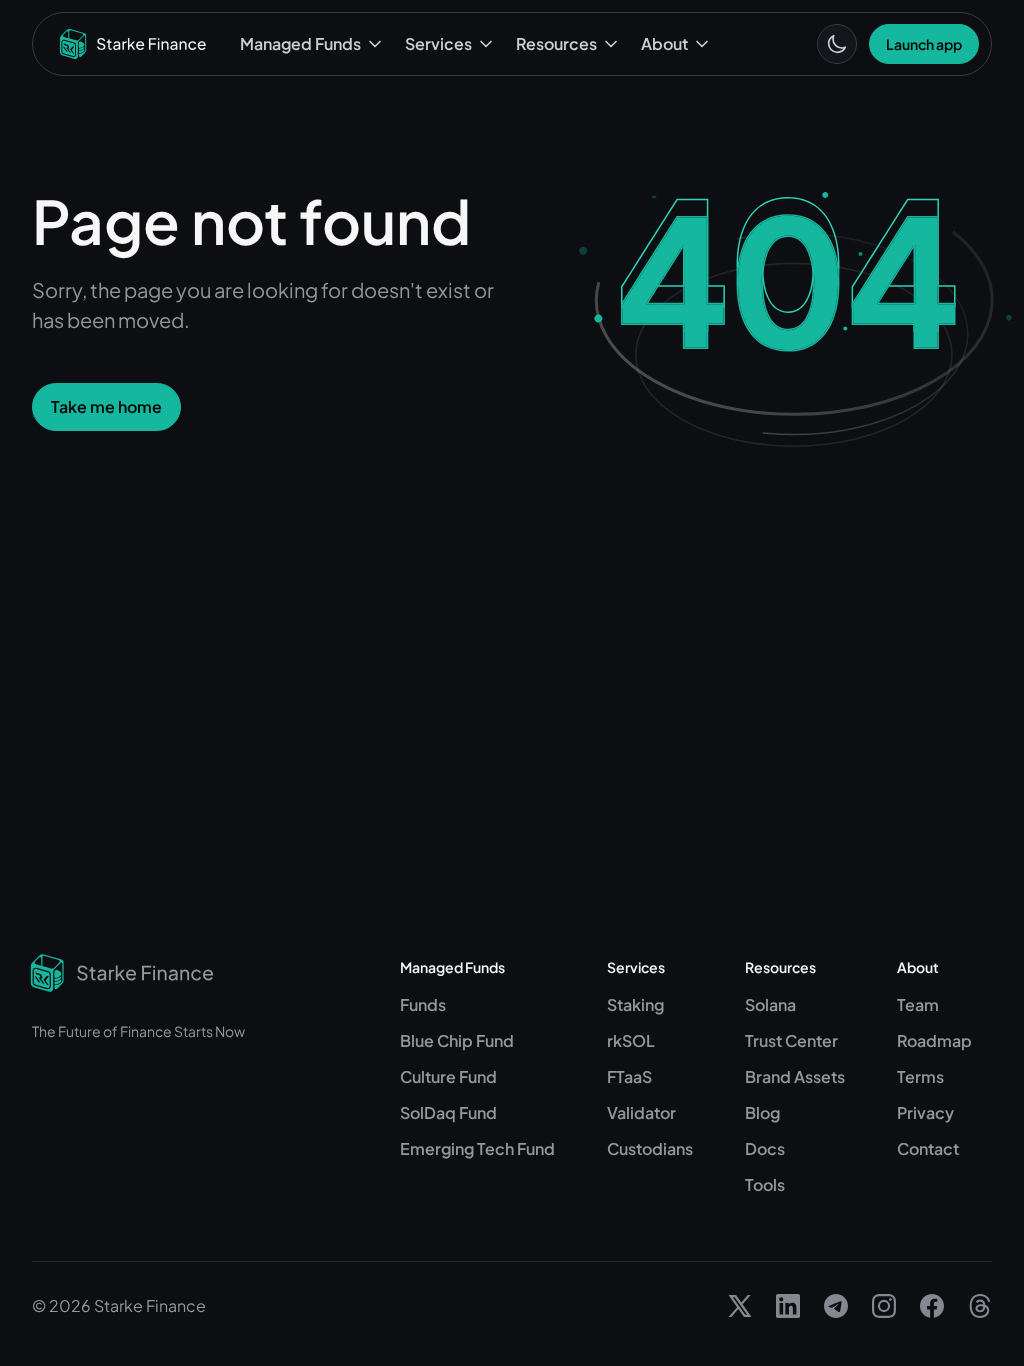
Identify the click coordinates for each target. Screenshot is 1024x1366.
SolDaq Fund (448, 1112)
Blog (762, 1112)
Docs (765, 1148)
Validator (641, 1112)
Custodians (650, 1148)
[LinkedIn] (788, 1306)
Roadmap (934, 1040)
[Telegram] (836, 1306)
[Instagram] (884, 1306)
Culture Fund (448, 1076)
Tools (765, 1184)
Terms (920, 1076)
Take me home (106, 406)
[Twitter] (740, 1306)
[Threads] (980, 1306)
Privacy (925, 1112)
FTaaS (629, 1076)
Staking (635, 1004)
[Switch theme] (837, 44)
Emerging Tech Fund (477, 1148)
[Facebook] (932, 1306)
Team (918, 1004)
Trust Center (791, 1040)
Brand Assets (795, 1076)
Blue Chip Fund (457, 1040)
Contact (928, 1148)
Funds (423, 1004)
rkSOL (631, 1040)
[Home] (132, 44)
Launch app (924, 44)
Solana (770, 1004)
